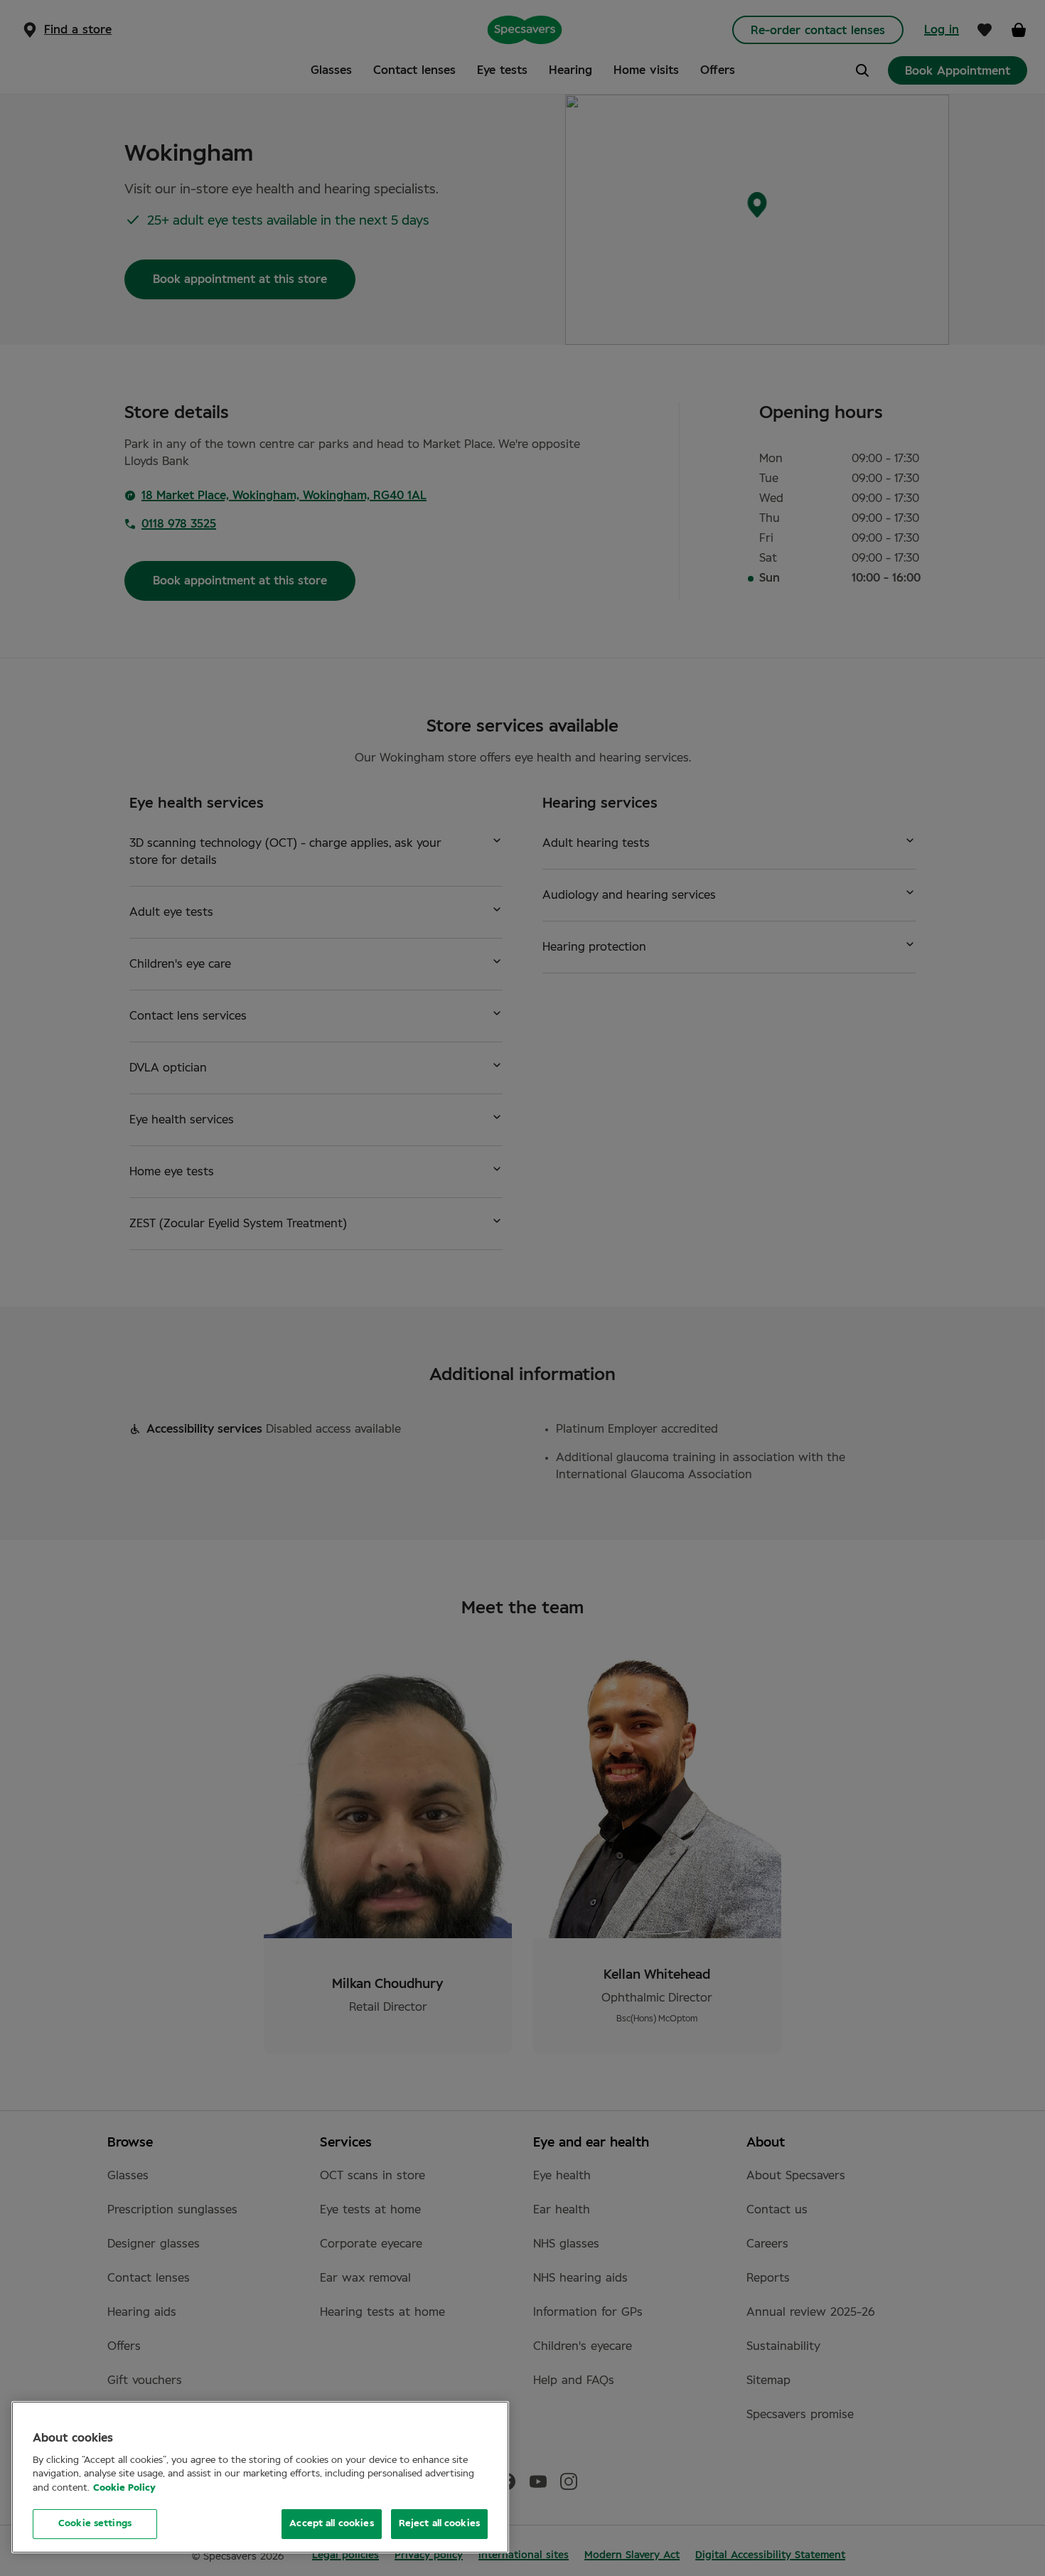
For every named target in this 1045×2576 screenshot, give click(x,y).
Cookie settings (95, 2524)
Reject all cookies (439, 2524)
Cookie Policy (124, 2488)
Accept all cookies (331, 2524)
